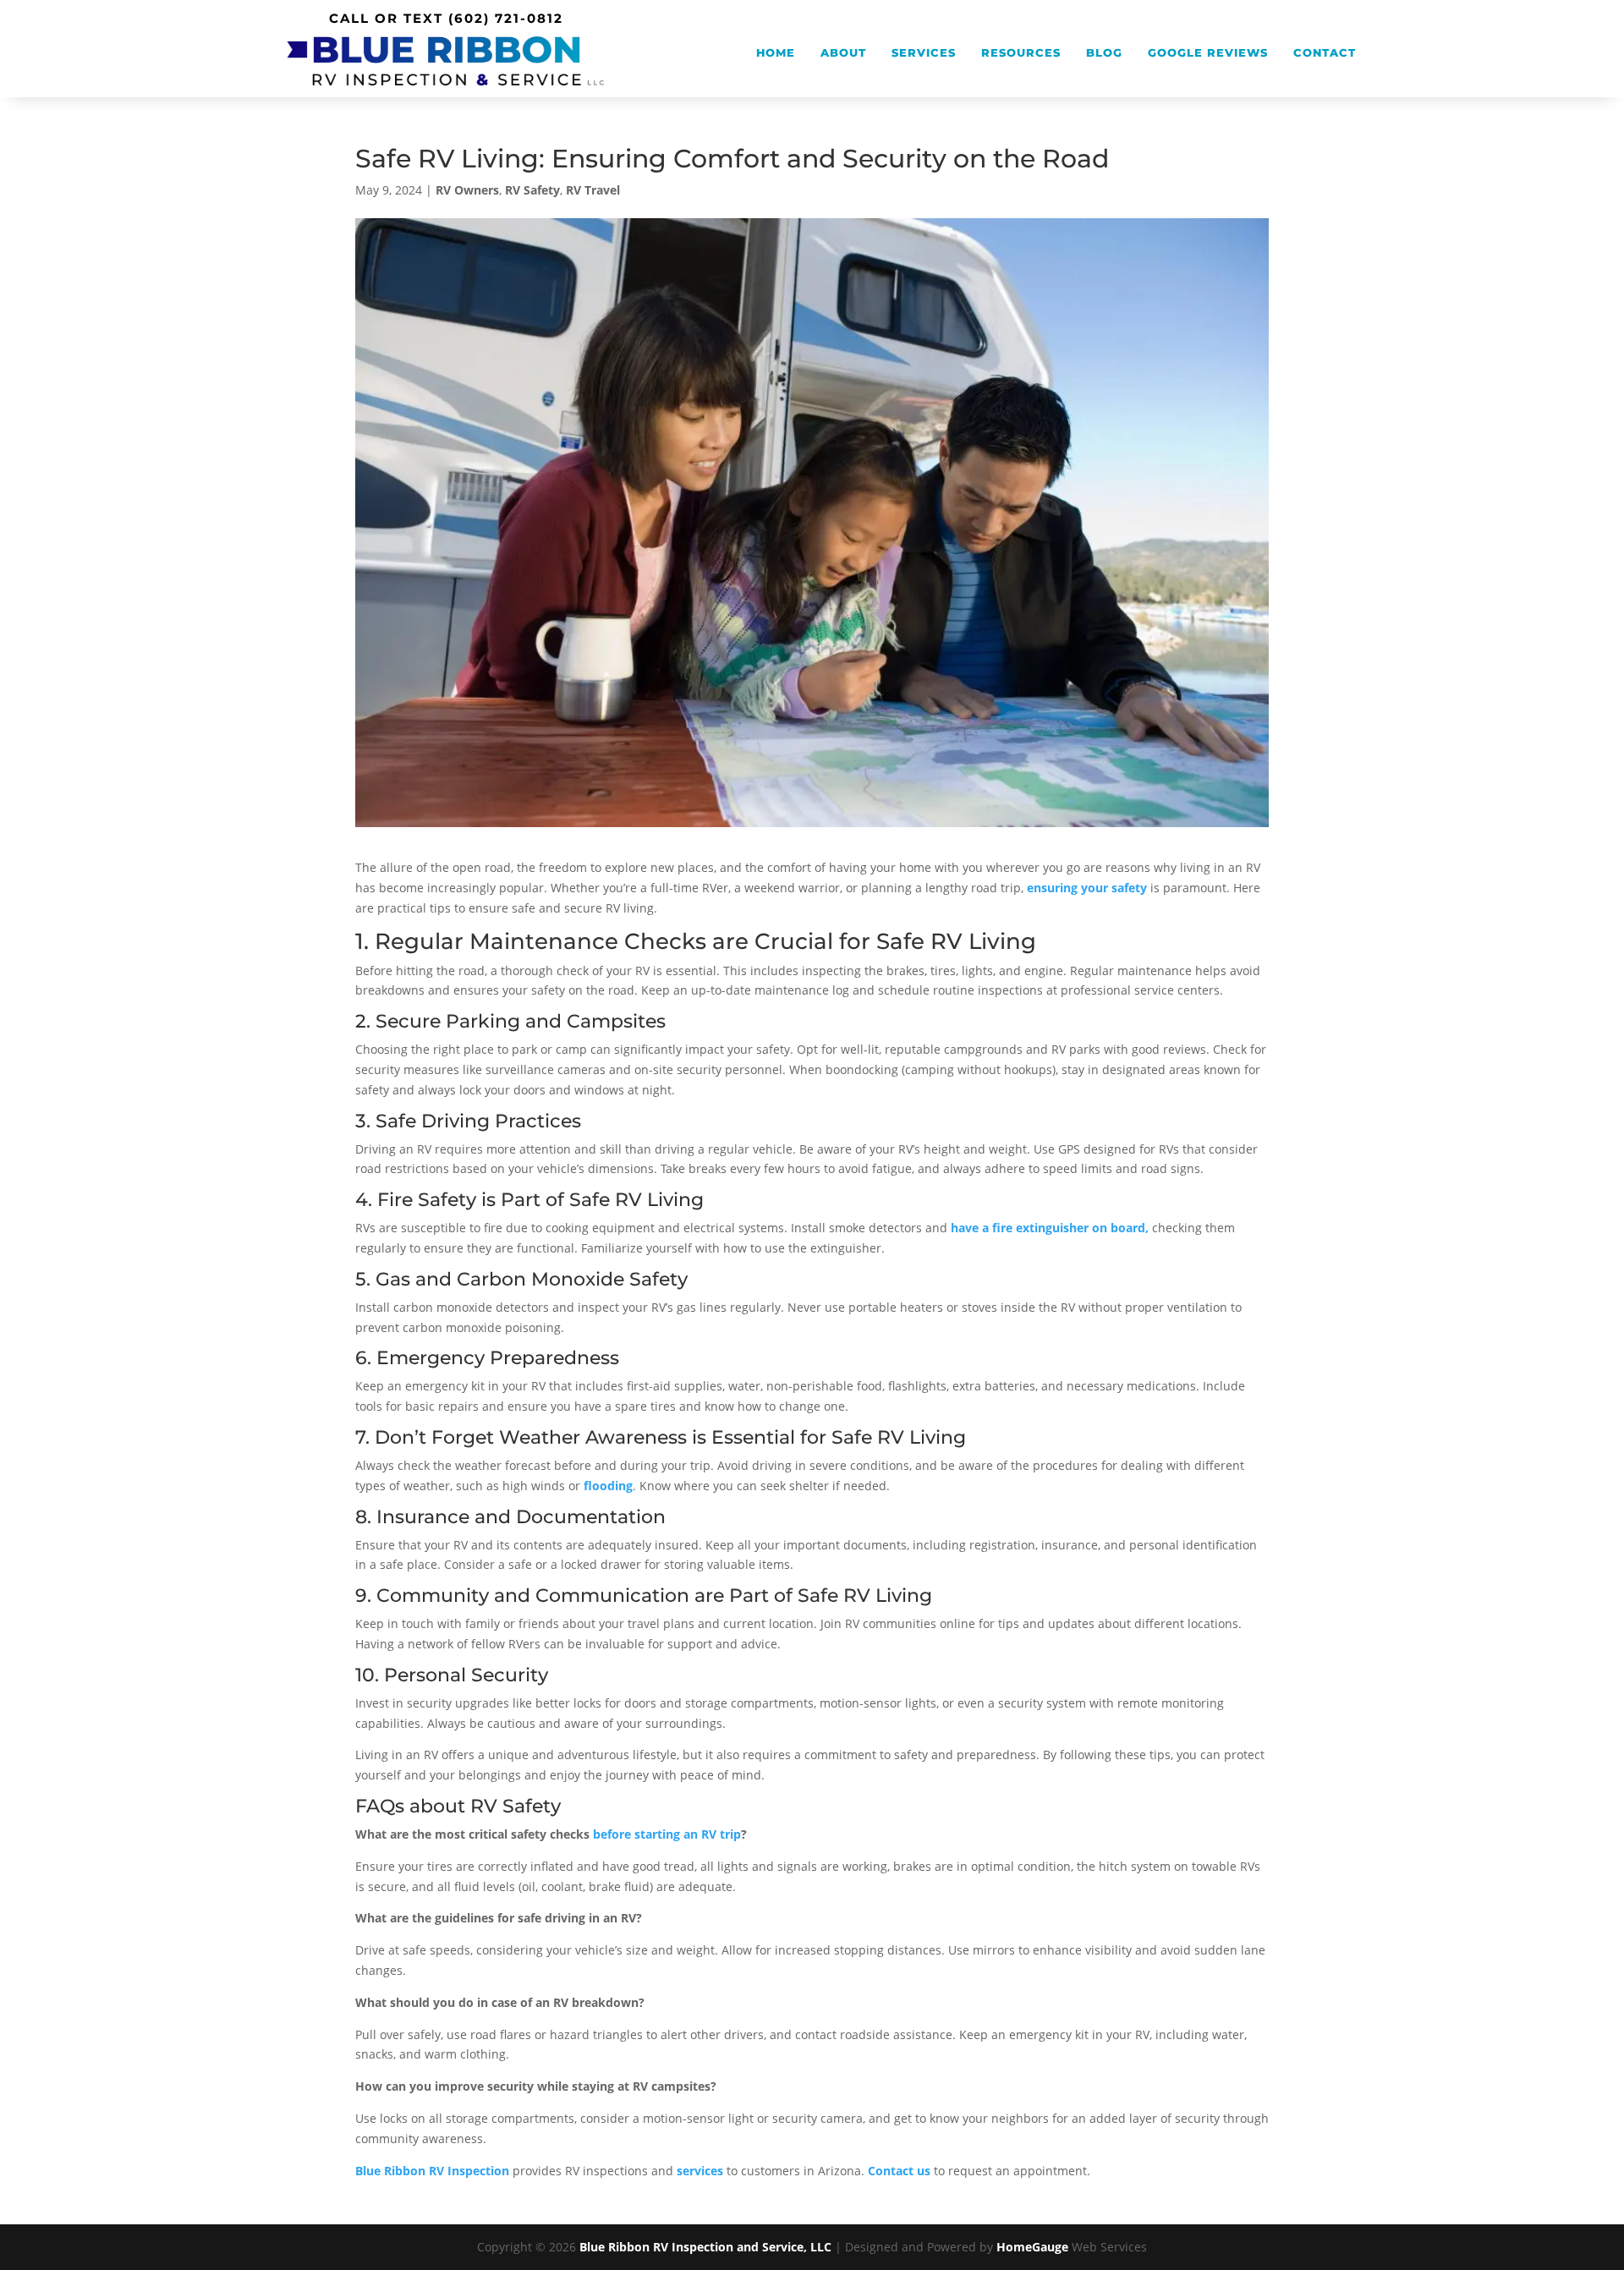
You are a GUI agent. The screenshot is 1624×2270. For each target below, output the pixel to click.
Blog (1104, 53)
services (700, 2171)
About (843, 53)
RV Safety (532, 190)
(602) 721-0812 (506, 18)
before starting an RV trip (667, 1834)
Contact (1325, 53)
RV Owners (467, 190)
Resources (1021, 53)
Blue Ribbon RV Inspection (432, 2171)
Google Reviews (1208, 53)
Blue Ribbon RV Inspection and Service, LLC (705, 2247)
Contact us (899, 2171)
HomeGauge (1032, 2247)
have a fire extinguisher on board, (1050, 1228)
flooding (608, 1486)
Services (924, 53)
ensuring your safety (1087, 888)
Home (776, 53)
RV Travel (593, 190)
